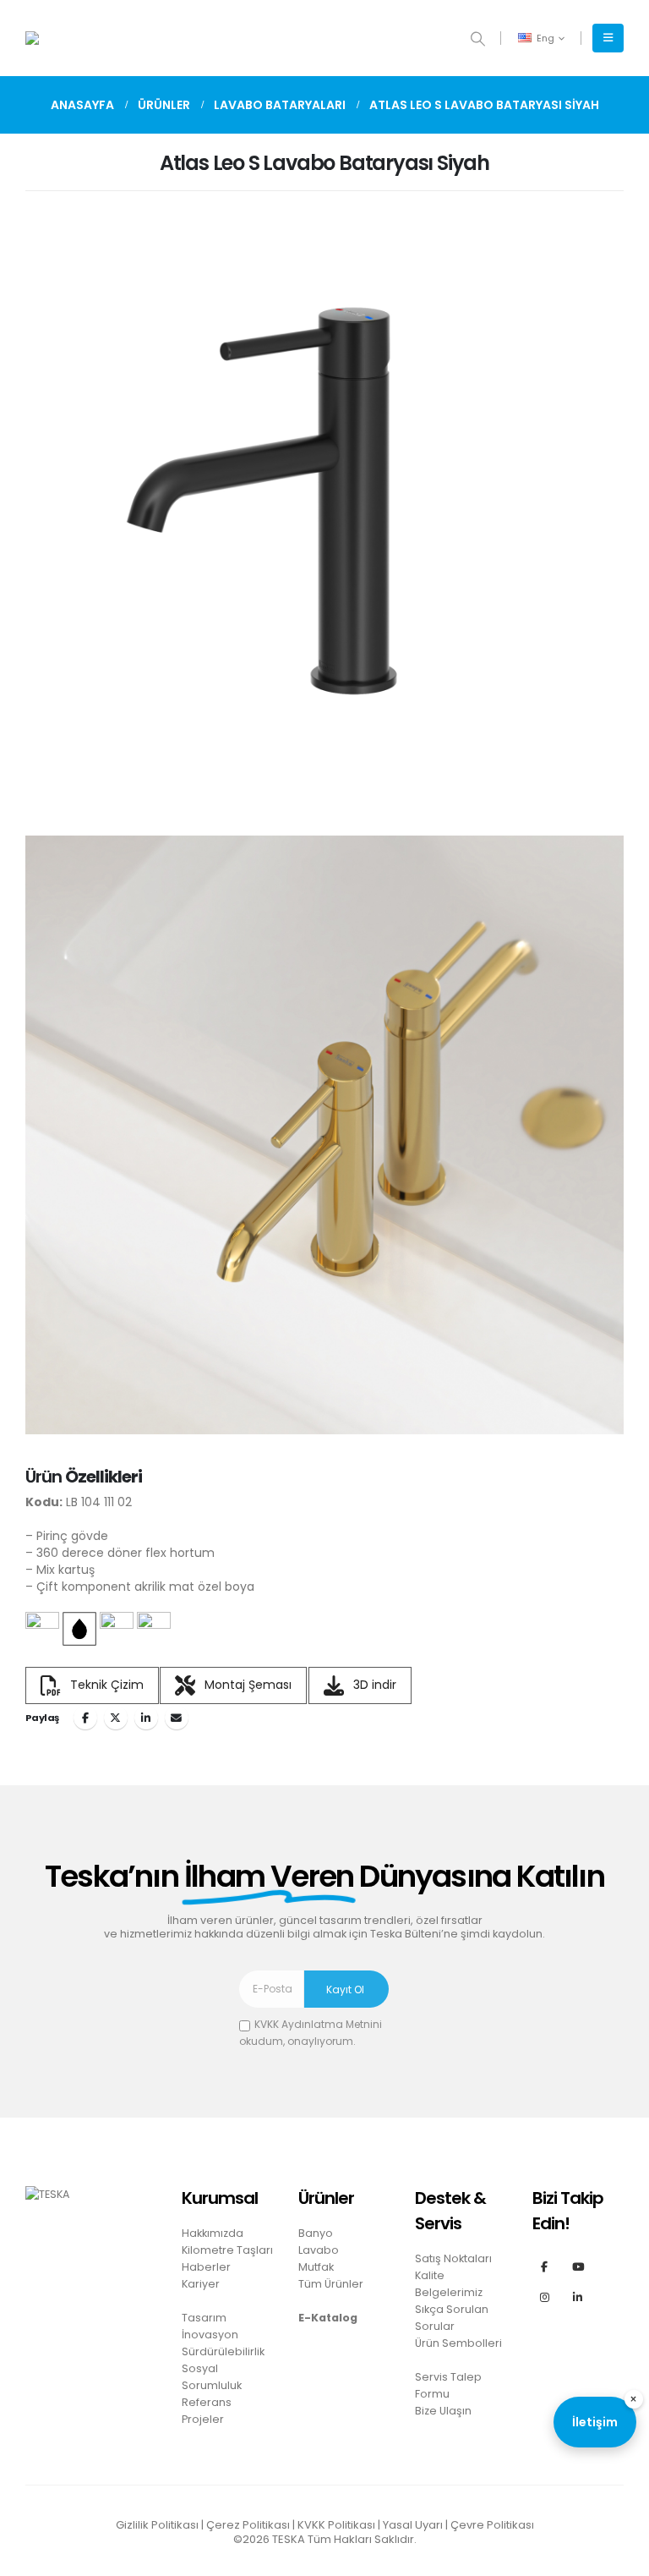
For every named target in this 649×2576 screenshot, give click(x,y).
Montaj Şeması (246, 1684)
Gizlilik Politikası (157, 2525)
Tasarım (204, 2318)
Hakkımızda (213, 2233)
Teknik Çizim (105, 1684)
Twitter (116, 1718)
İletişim (595, 2422)
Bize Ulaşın (443, 2411)
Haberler (206, 2267)
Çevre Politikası (492, 2525)
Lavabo (319, 2250)
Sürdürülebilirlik (223, 2351)
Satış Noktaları (453, 2258)
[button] (478, 39)
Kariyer (201, 2284)
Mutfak (316, 2267)
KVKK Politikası (336, 2525)
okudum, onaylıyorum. (311, 2033)
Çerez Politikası (248, 2525)
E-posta (177, 1718)
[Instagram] (545, 2297)
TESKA (289, 2539)
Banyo (316, 2233)
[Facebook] (545, 2266)
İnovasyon (210, 2335)
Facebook (85, 1718)
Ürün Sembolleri (458, 2343)
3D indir (373, 1684)
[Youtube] (578, 2266)
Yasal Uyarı (413, 2525)
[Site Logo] (72, 38)
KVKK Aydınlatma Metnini (318, 2024)
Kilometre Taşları (227, 2250)
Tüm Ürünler (331, 2284)
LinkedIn (146, 1718)
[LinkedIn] (578, 2297)
